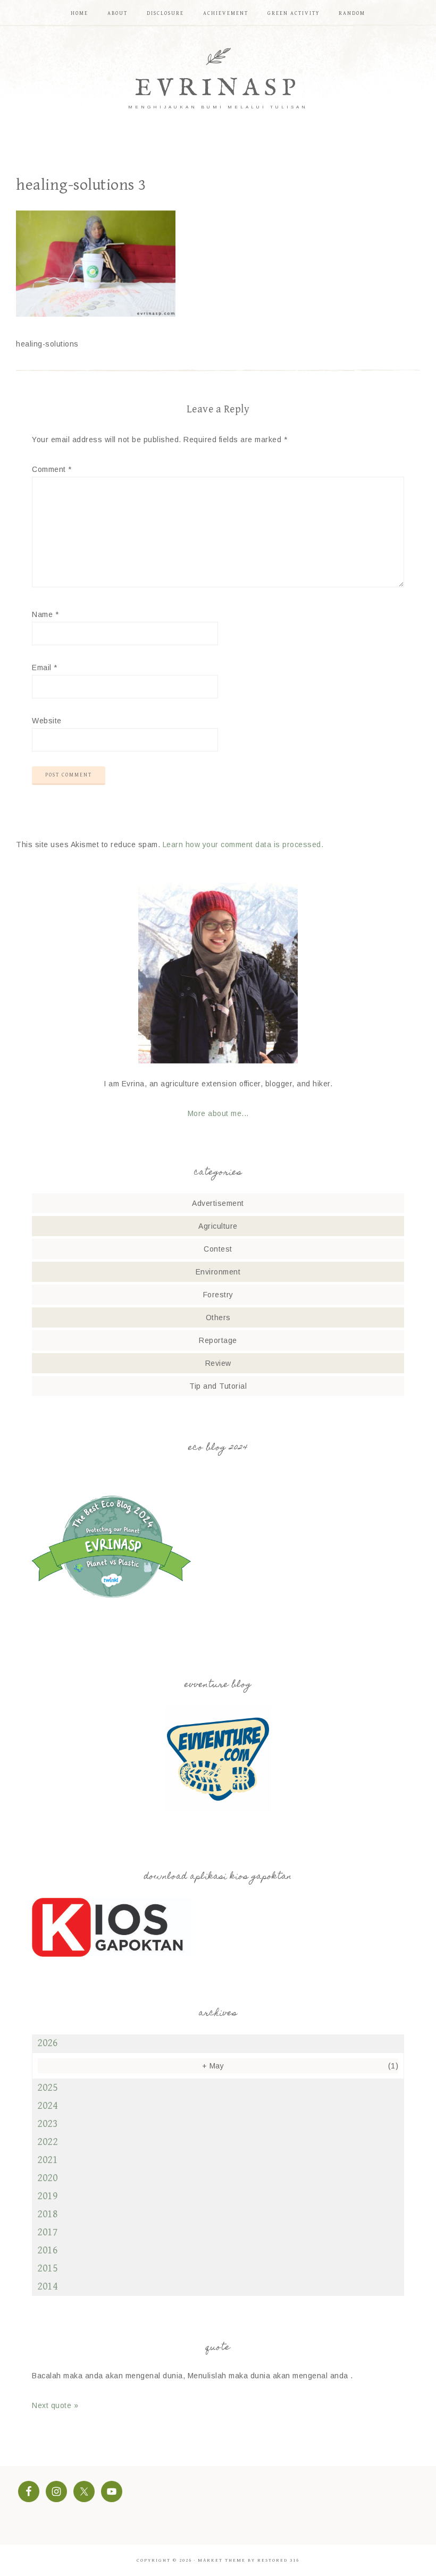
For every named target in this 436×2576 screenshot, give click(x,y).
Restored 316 (278, 2560)
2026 (47, 2043)
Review (218, 1363)
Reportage (218, 1340)
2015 (47, 2269)
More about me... (218, 1113)
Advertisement (218, 1203)
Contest (218, 1249)
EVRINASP (218, 88)
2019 (47, 2196)
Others (218, 1317)
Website (47, 721)
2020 (47, 2178)
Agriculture (218, 1226)
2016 (47, 2250)
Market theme (222, 2560)
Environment (218, 1272)
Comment (52, 469)
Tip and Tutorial (218, 1386)
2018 (47, 2214)
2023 (47, 2124)
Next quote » (55, 2405)
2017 (47, 2232)
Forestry (218, 1295)
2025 (47, 2088)
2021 (47, 2160)
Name (45, 614)
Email (45, 668)
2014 (47, 2287)
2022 (47, 2142)
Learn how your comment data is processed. (243, 844)
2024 (47, 2106)
